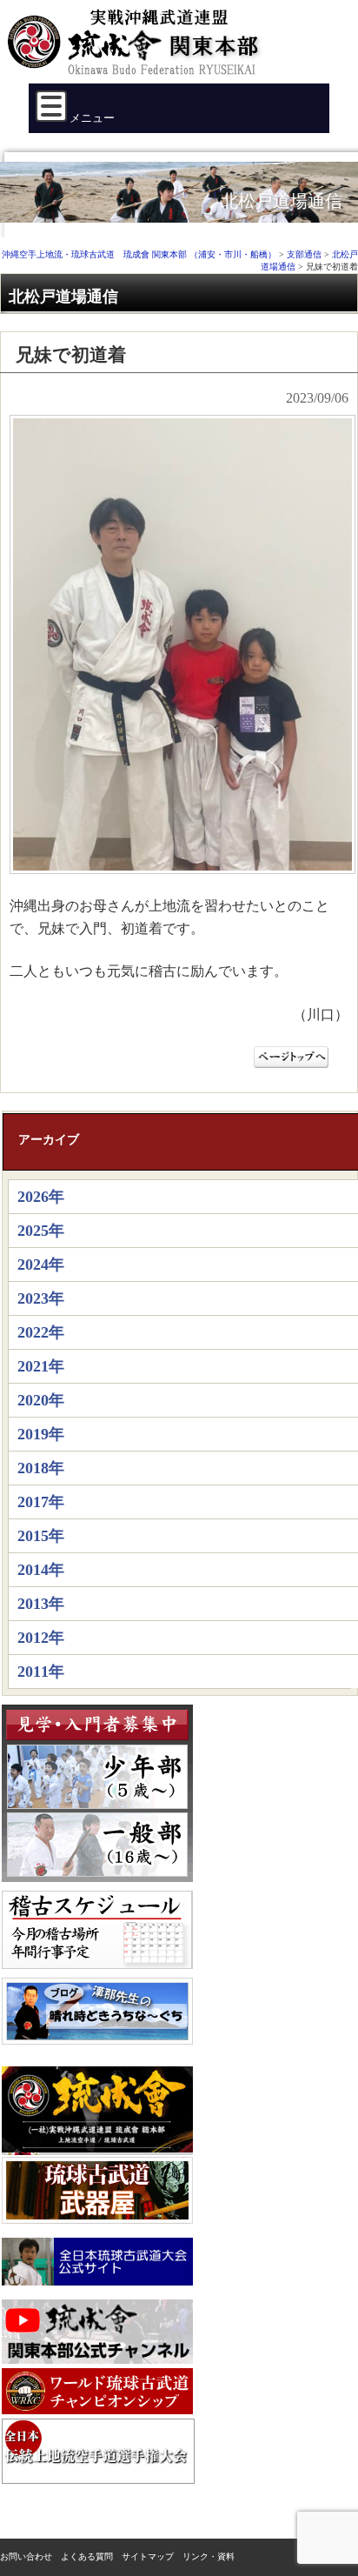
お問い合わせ (26, 2556)
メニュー (91, 118)
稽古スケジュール (97, 1930)
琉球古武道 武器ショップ (97, 2190)
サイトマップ (148, 2556)
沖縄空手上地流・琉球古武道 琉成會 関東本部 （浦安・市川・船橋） (139, 49)
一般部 (97, 1845)
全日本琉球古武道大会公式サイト (97, 2262)
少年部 (97, 1777)
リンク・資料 (209, 2556)
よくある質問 (87, 2556)
